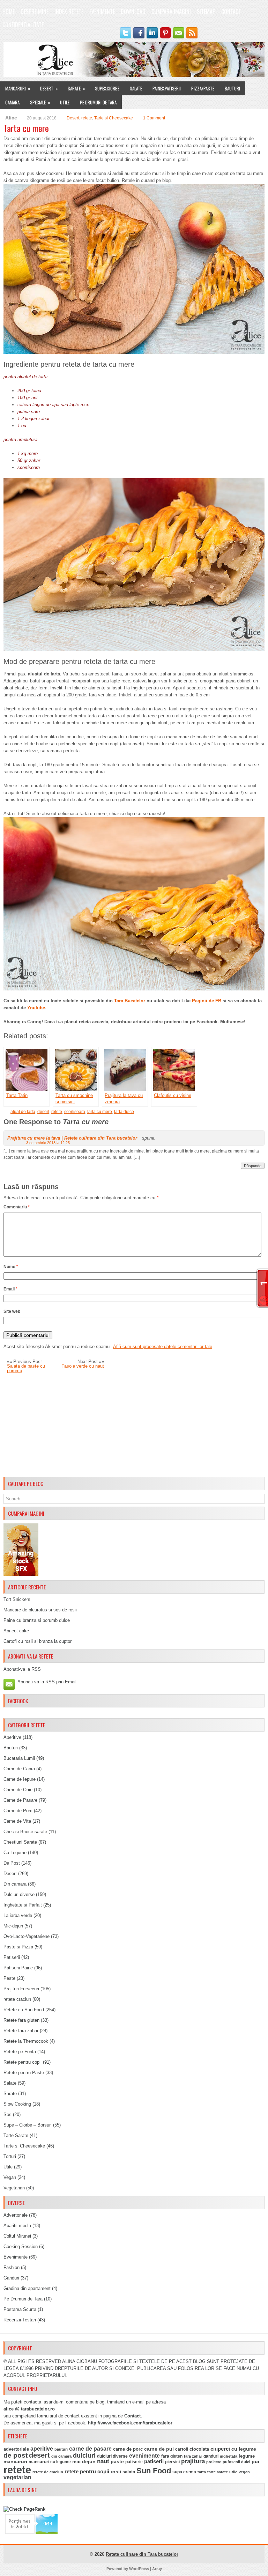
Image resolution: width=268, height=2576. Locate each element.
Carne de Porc (18, 1811)
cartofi (182, 2449)
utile (233, 2472)
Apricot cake (16, 1631)
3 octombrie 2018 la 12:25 (48, 1143)
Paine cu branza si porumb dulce (37, 1620)
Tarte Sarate (16, 2135)
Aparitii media (17, 2226)
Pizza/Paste (203, 88)
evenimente (144, 2456)
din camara (61, 2456)
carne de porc (128, 2449)
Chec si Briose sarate (25, 1832)
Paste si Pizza (18, 1947)
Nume (11, 1267)
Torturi (10, 2156)
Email (10, 1289)
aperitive (42, 2449)
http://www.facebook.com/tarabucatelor (130, 2423)
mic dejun (84, 2461)
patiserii (154, 2461)
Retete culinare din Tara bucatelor (142, 2554)
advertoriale (16, 2449)
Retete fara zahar (21, 2031)
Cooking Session (21, 2246)
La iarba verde (18, 1915)
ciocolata (199, 2449)
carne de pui (159, 2449)
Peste (9, 1978)
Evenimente (102, 12)
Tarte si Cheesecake (114, 118)
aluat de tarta (23, 1112)
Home (9, 12)
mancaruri (15, 2461)
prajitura (193, 2461)
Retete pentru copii (23, 2062)
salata (129, 2472)
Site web (12, 1311)
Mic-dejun (13, 1926)
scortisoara (75, 1112)
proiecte (214, 2462)
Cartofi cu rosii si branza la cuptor (38, 1641)
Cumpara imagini (171, 12)
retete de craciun (48, 2472)
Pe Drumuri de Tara (98, 102)
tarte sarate (218, 2472)
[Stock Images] (21, 1574)
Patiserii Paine (18, 1968)
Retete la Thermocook (26, 2041)
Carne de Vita (17, 1821)
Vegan (10, 2177)
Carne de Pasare (20, 1800)
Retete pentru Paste (24, 2073)
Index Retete (69, 12)
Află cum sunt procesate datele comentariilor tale (163, 1346)
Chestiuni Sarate (20, 1842)
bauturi (61, 2449)
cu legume (244, 2449)
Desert (49, 88)
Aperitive (12, 1737)
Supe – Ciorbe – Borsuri (28, 2125)
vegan (244, 2472)
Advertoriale (16, 2215)
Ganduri (11, 2278)
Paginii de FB (206, 1001)
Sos (8, 2114)
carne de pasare (90, 2449)
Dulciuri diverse (19, 1894)
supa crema (184, 2472)
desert (43, 1112)
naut (103, 2461)
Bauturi (232, 88)
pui (255, 2461)
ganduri (211, 2456)
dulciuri (84, 2455)
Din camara (15, 1884)
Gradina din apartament (27, 2288)
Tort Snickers (17, 1599)
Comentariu (17, 1207)
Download (133, 12)
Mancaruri (18, 88)
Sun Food (154, 2471)
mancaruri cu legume (50, 2462)
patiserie (134, 2462)
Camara (12, 102)
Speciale (40, 102)
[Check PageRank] (24, 2509)
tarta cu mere (100, 1112)
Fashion (12, 2267)
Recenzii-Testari (20, 2320)
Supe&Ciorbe (107, 88)
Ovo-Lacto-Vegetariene (27, 1936)
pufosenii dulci (236, 2462)
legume (247, 2456)
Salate (136, 88)
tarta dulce (124, 1112)
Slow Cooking (17, 2104)
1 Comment (154, 118)
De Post (12, 1863)
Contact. (133, 2416)
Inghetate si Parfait (23, 1905)
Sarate (76, 88)
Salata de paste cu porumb (26, 1368)
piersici (172, 2462)
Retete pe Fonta (20, 2052)
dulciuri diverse (112, 2456)
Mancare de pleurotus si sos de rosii (40, 1610)
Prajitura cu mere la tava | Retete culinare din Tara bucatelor (72, 1138)
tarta (202, 2472)
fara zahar (193, 2456)
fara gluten (172, 2456)
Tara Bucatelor (130, 1001)
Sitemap (206, 12)
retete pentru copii (87, 2472)
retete (87, 118)
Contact (231, 12)
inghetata (229, 2456)
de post (16, 2455)
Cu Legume (15, 1853)
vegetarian (17, 2477)
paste (117, 2461)
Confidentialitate (23, 25)
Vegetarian (14, 2188)
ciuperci (220, 2449)
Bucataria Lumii (19, 1758)
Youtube (36, 1008)
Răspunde (253, 1166)
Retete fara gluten (21, 2020)
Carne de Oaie (18, 1790)
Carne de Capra (19, 1769)
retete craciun (17, 1999)
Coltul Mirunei (17, 2236)
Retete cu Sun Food (24, 2010)
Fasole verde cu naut (83, 1366)
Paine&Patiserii (167, 88)
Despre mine (35, 12)
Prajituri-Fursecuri (21, 1989)
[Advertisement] (134, 1425)
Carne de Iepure (20, 1779)
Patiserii (12, 1957)
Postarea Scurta (20, 2309)
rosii (116, 2472)
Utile (65, 102)
